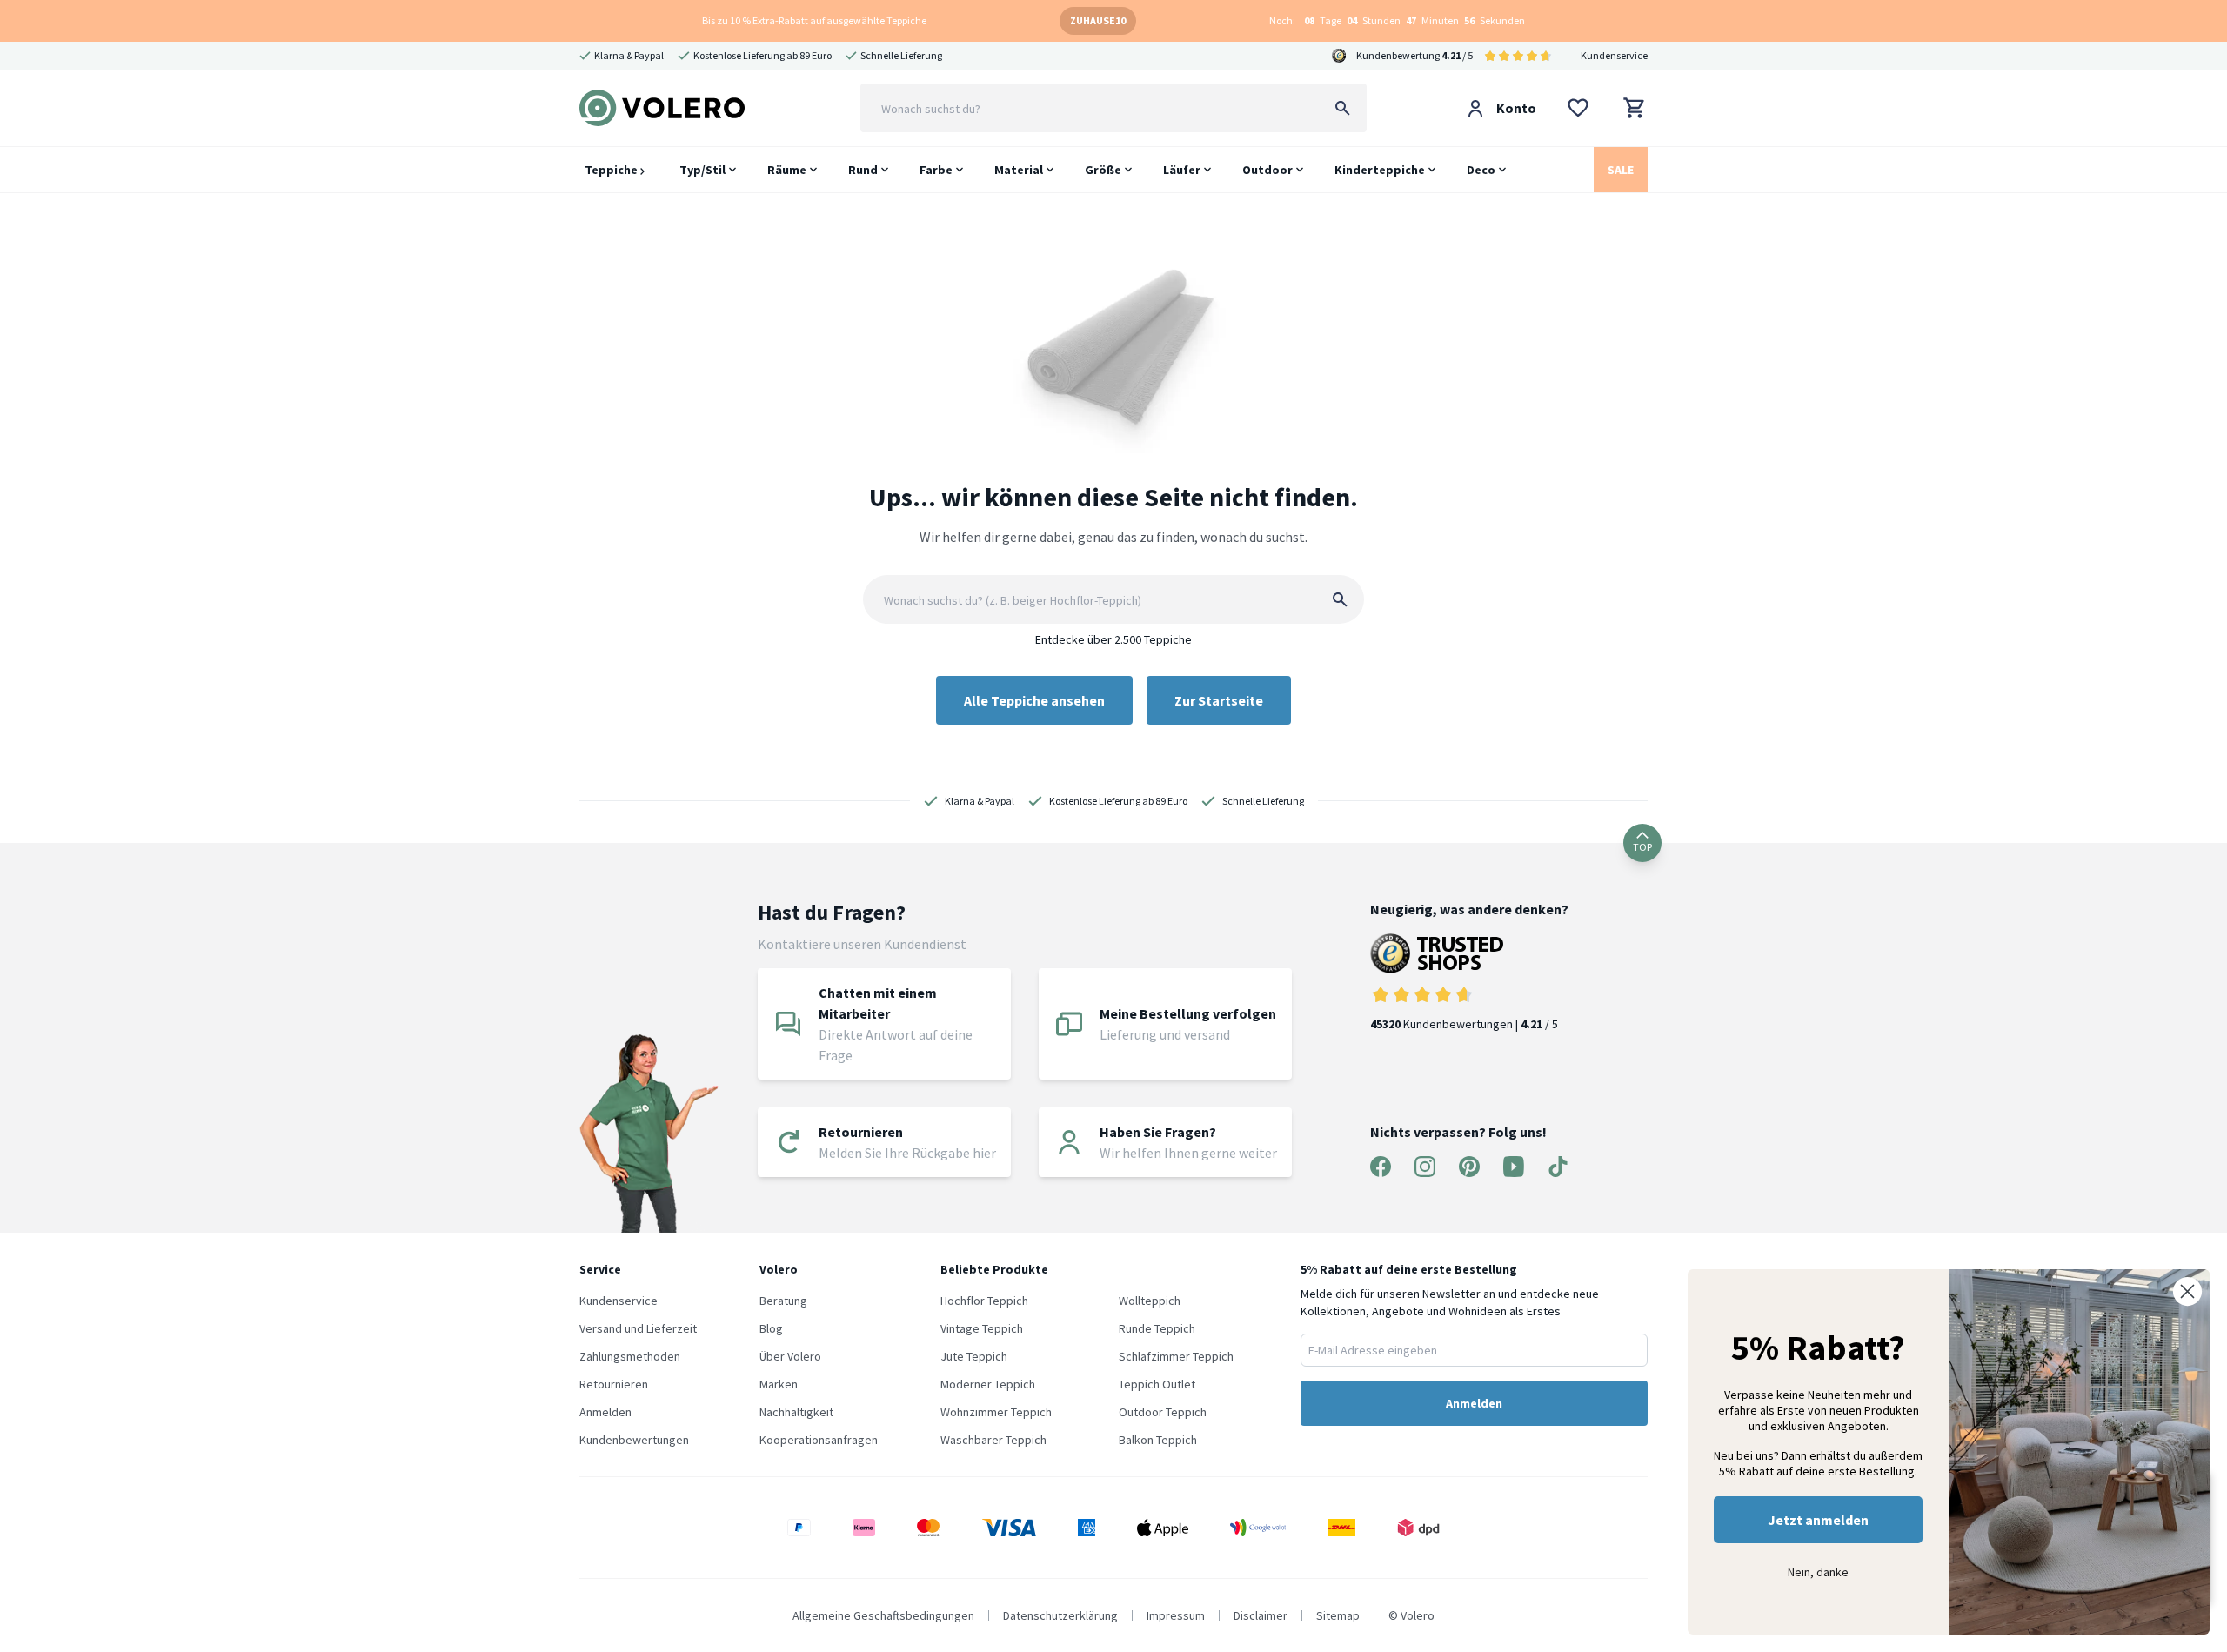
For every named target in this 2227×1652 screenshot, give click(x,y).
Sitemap (1338, 1615)
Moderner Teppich (988, 1384)
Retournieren (614, 1384)
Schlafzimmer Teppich (1176, 1356)
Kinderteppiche (1380, 170)
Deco (1481, 170)
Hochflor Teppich (984, 1301)
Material (1019, 170)
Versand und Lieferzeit (638, 1328)
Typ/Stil (702, 170)
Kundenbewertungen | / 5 (1464, 1024)
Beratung (783, 1301)
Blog (771, 1328)
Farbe (936, 170)
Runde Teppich (1157, 1328)
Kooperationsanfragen (819, 1440)
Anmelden (605, 1412)
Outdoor (1267, 170)
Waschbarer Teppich (993, 1440)
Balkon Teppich (1158, 1440)
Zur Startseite (1219, 700)
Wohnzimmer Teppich (996, 1412)
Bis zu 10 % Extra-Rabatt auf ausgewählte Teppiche (814, 20)
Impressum (1176, 1615)
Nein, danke (1818, 1572)
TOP (1642, 847)
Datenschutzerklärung (1060, 1615)
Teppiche (612, 170)
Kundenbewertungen (634, 1440)
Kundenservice (1614, 55)
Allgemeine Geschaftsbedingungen (883, 1615)
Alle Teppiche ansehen (1034, 700)
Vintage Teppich (982, 1328)
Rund (863, 170)
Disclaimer (1261, 1615)
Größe (1103, 170)
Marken (779, 1384)
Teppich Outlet (1157, 1384)
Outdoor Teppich (1163, 1412)
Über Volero (790, 1356)
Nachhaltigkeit (796, 1412)
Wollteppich (1150, 1301)
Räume (787, 170)
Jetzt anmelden (1818, 1520)
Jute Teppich (974, 1356)
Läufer (1182, 170)
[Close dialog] (2187, 1291)
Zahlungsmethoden (630, 1356)
